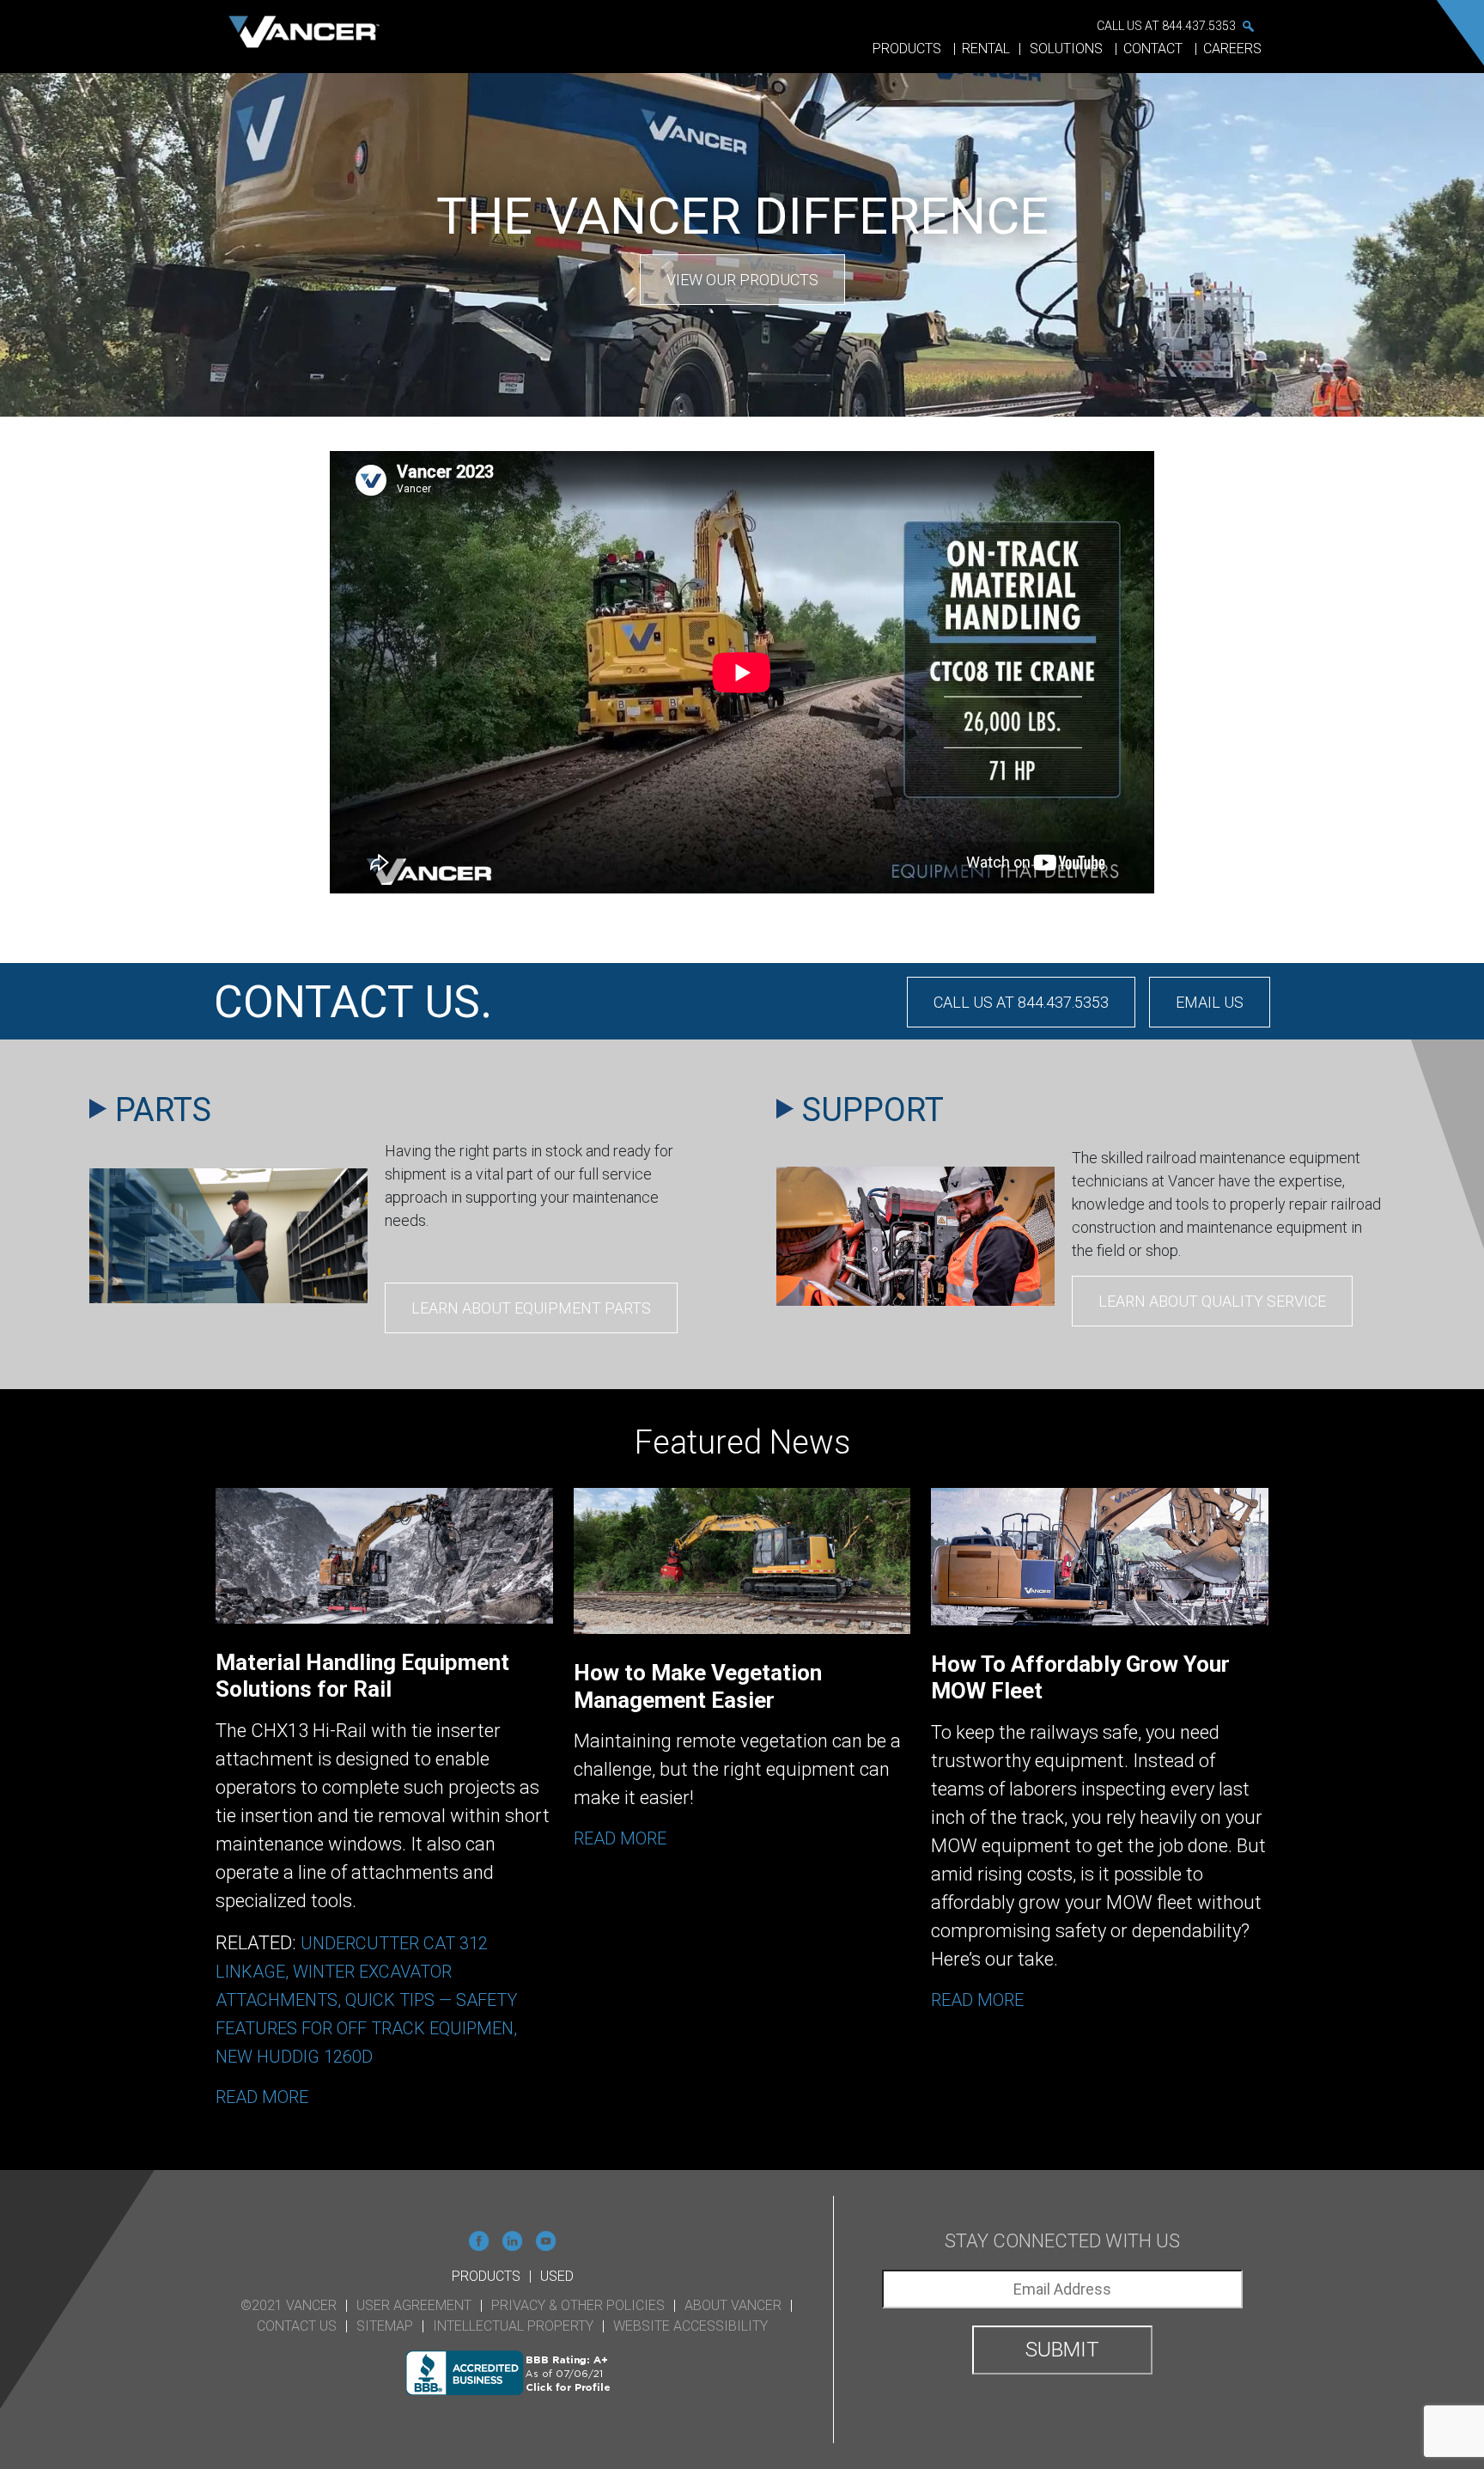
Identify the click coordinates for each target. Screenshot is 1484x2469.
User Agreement (414, 2305)
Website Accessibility (690, 2326)
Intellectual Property (513, 2326)
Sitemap (385, 2326)
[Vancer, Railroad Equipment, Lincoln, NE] (513, 2373)
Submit (1062, 2350)
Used (557, 2276)
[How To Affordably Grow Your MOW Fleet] (1100, 1811)
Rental (986, 49)
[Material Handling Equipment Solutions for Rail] (384, 1811)
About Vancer (733, 2305)
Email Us (1210, 1002)
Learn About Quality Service (1212, 1301)
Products (909, 49)
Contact (1155, 49)
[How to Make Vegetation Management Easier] (742, 1811)
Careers (1232, 49)
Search (1249, 26)
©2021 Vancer (289, 2305)
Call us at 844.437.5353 (1166, 26)
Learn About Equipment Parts (531, 1308)
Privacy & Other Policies (578, 2305)
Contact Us (297, 2326)
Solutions (1068, 49)
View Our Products (742, 280)
